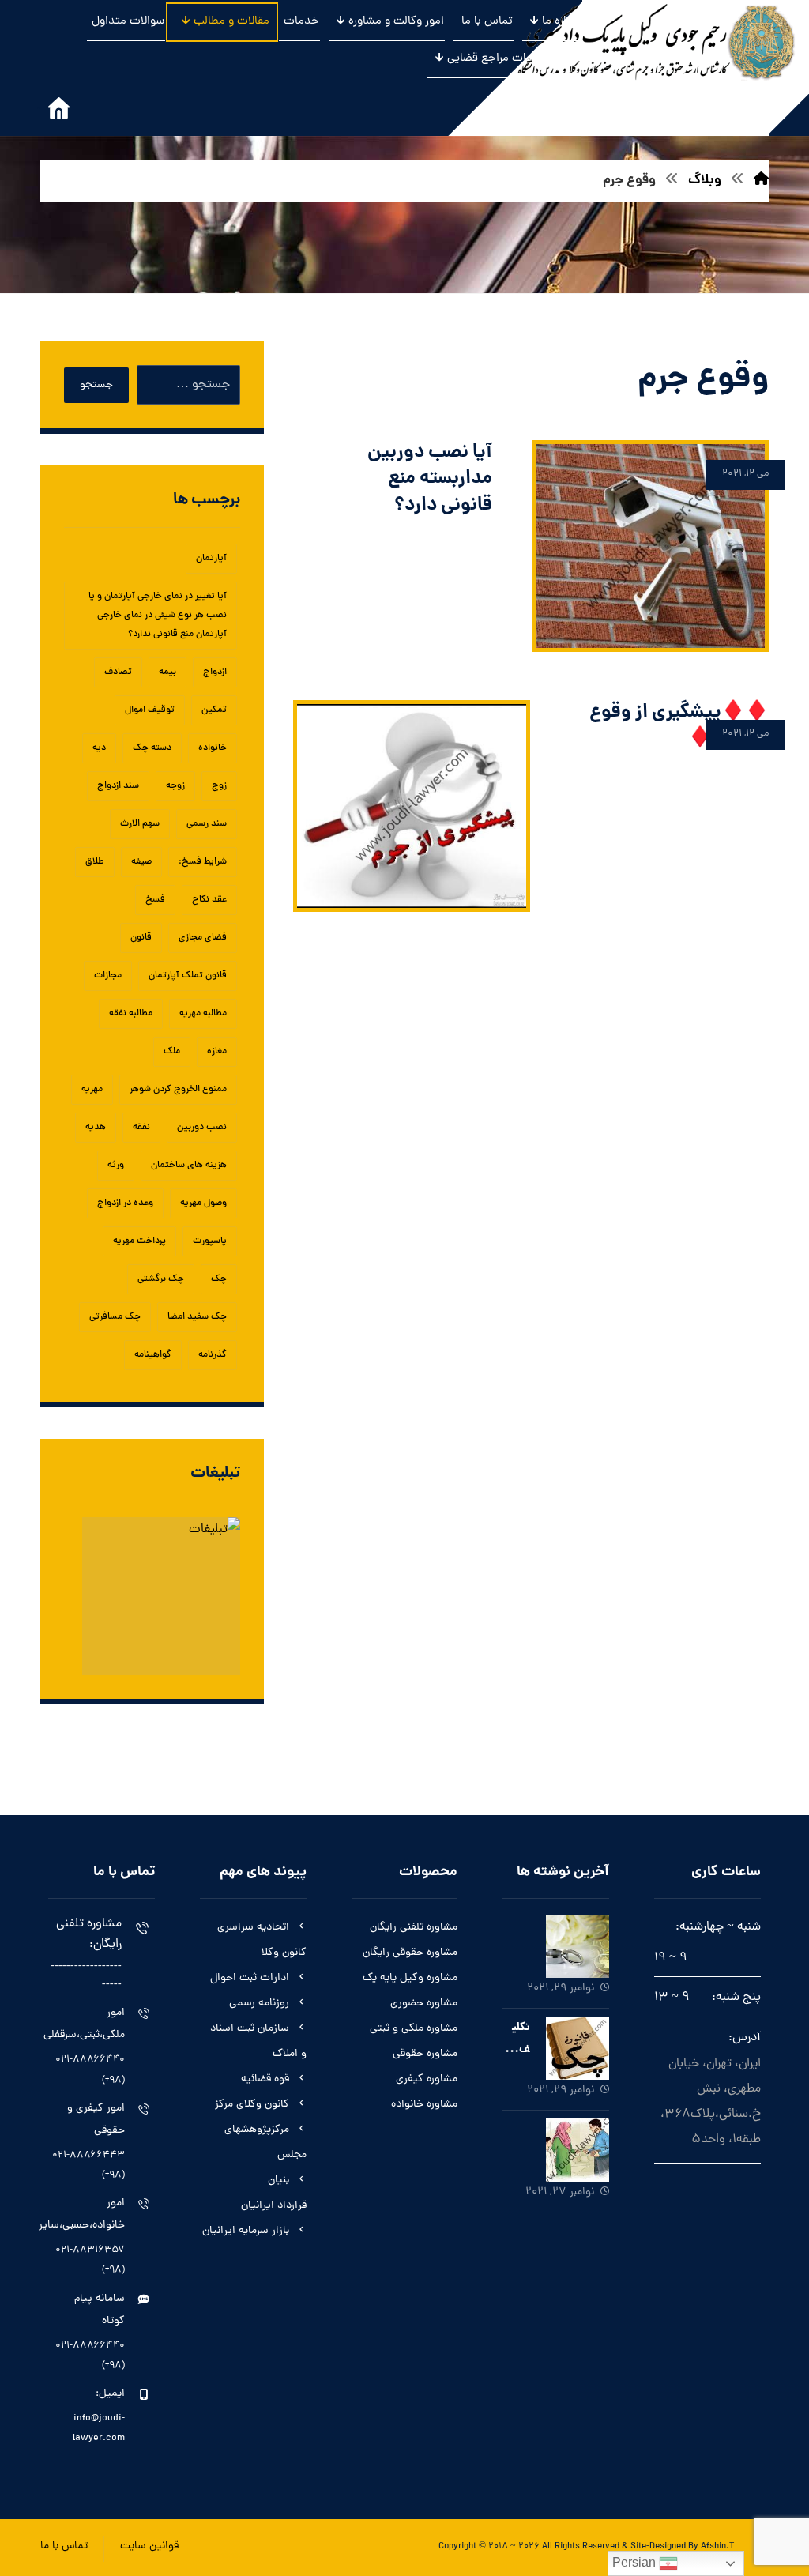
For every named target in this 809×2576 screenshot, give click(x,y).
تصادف (118, 672)
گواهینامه (153, 1355)
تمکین (214, 710)
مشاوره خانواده (424, 2105)
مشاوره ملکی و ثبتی (414, 2029)
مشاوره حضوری (424, 2004)
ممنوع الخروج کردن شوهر (178, 1090)
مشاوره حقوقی (425, 2054)
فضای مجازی (203, 938)
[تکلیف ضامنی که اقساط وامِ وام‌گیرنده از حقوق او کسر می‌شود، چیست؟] (578, 2048)
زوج (219, 786)
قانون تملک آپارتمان (188, 976)
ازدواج (215, 672)
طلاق (95, 862)
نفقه (141, 1128)
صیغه (141, 862)
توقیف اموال (150, 710)
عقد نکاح (209, 900)
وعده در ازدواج (125, 1203)
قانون (141, 938)
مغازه (217, 1052)
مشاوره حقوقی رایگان (410, 1953)
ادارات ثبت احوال (250, 1978)
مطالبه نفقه (131, 1014)
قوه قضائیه (265, 2079)
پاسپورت (210, 1241)
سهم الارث (140, 824)
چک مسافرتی (115, 1317)
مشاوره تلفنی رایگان (414, 1928)
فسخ (155, 900)
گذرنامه (213, 1355)
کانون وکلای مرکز (252, 2105)
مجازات (108, 976)
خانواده (213, 748)
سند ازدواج (118, 786)
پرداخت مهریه (139, 1241)
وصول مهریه (203, 1203)
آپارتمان (211, 559)
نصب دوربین (202, 1128)
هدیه (96, 1128)
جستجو (96, 385)
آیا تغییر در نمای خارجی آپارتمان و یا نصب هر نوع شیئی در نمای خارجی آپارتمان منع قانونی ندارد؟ (158, 616)
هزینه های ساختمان (189, 1166)
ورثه (116, 1166)
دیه (99, 748)
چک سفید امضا (197, 1317)
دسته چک (152, 748)
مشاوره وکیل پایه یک (410, 1978)
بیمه (167, 672)
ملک (172, 1052)
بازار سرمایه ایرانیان (246, 2231)
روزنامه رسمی (259, 2004)
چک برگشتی (161, 1279)
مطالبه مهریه (203, 1014)
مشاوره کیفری (427, 2079)
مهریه (92, 1090)
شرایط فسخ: (203, 862)
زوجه (175, 786)
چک (219, 1279)
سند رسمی (207, 824)
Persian (636, 2562)
